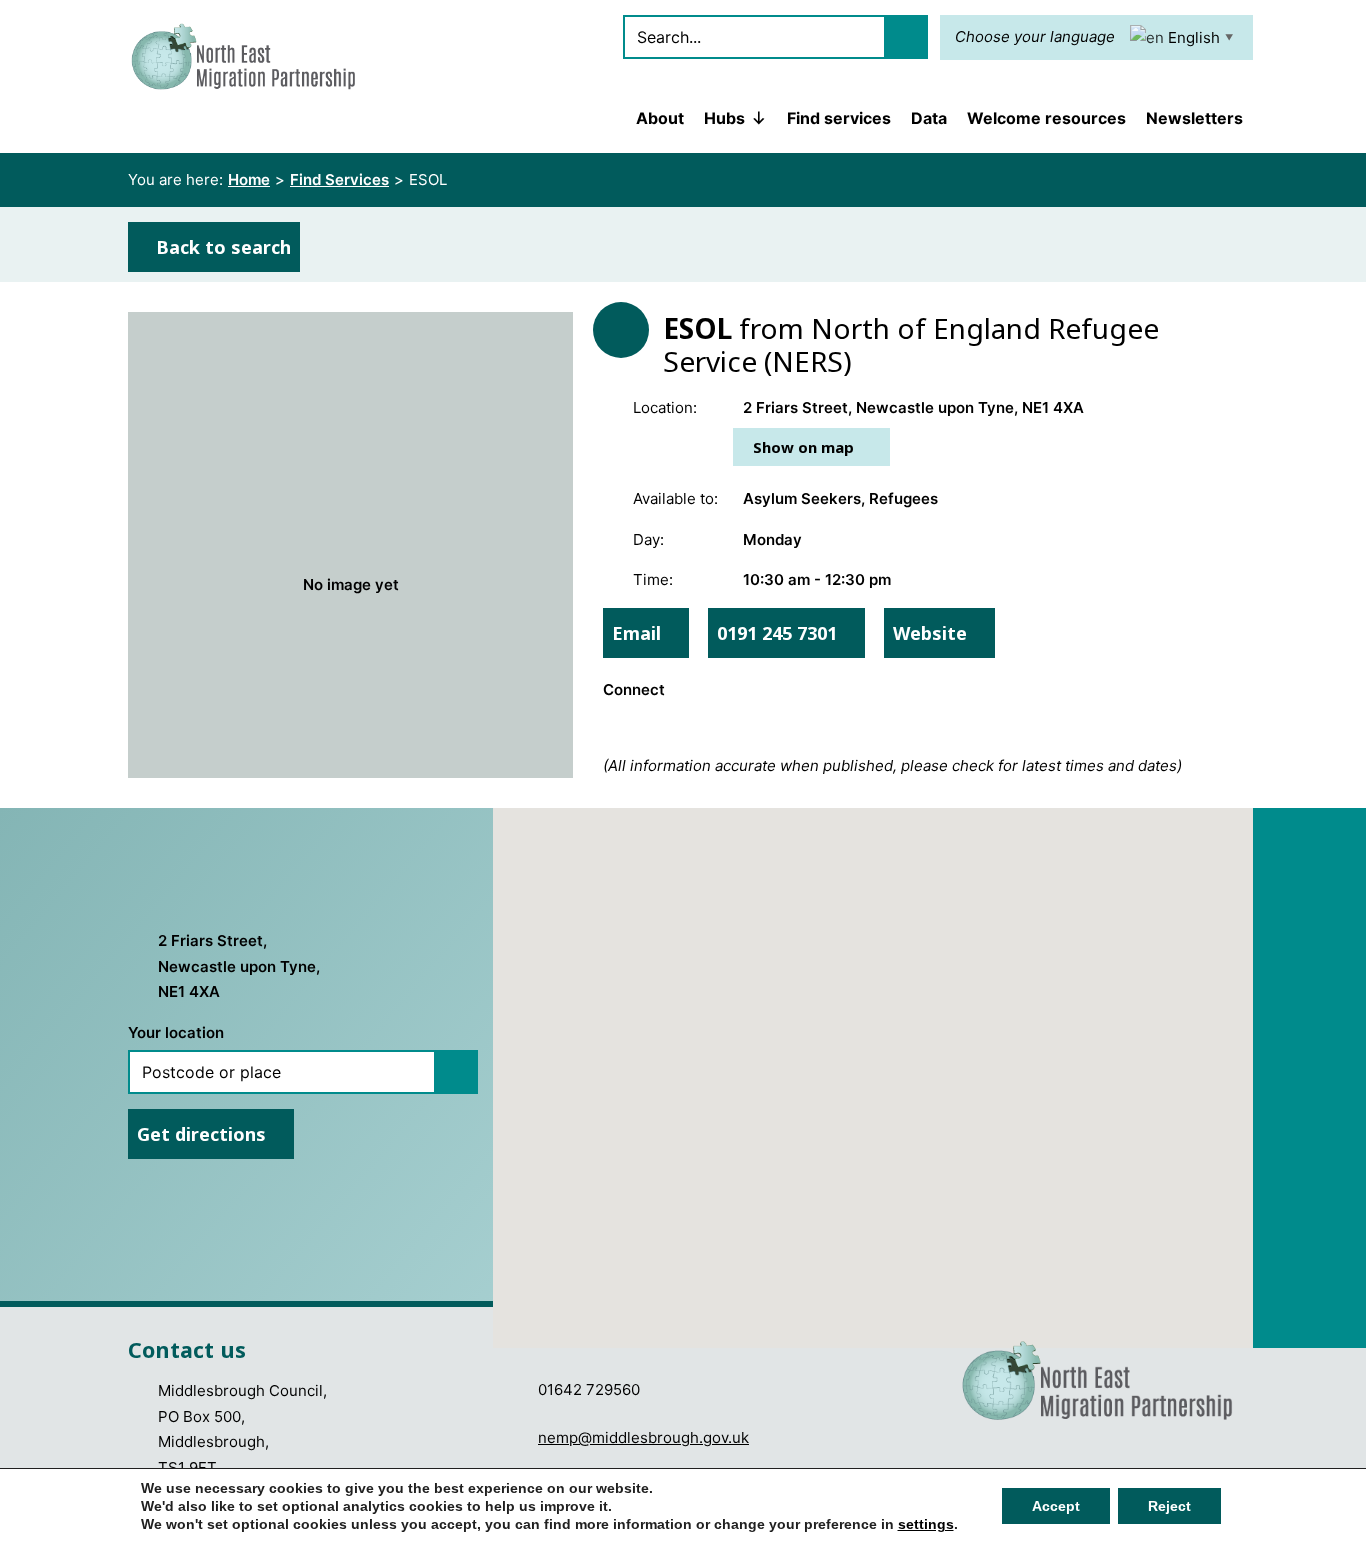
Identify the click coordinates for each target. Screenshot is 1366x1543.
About (660, 118)
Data (929, 118)
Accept (1056, 1506)
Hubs (724, 118)
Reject (1169, 1506)
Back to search (221, 247)
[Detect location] (456, 1072)
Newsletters (1194, 118)
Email (639, 633)
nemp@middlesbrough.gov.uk (643, 1437)
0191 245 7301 (779, 633)
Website (932, 633)
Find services (839, 118)
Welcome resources (1046, 118)
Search (906, 37)
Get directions (204, 1134)
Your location (176, 1032)
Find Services (339, 179)
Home (249, 179)
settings (926, 1524)
